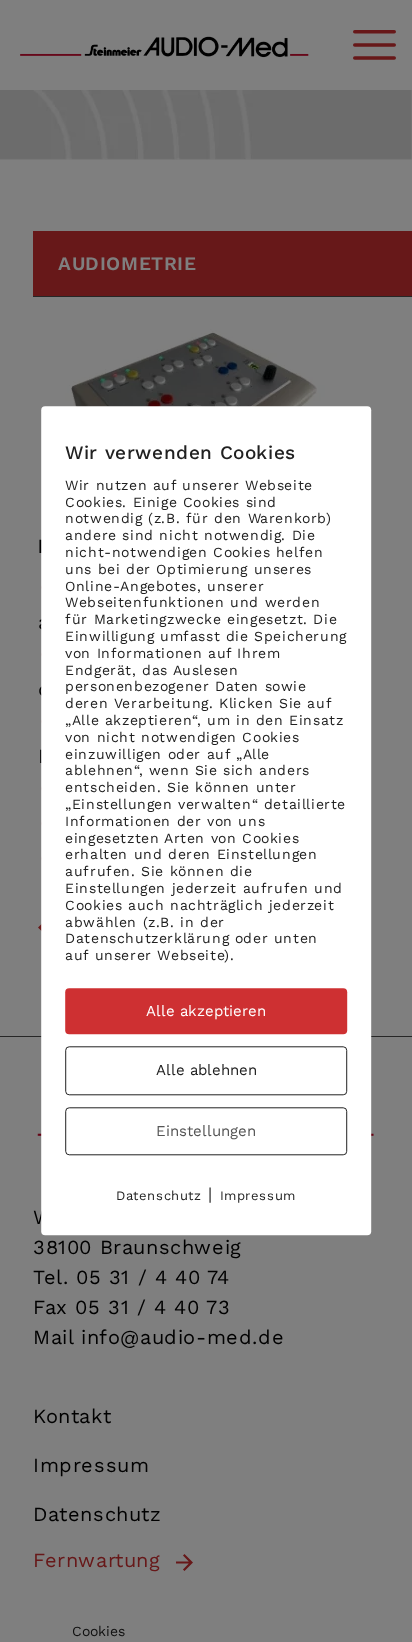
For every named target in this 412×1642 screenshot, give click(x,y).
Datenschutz (159, 1196)
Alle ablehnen (206, 1071)
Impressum (258, 1196)
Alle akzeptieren (206, 1011)
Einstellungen (206, 1131)
